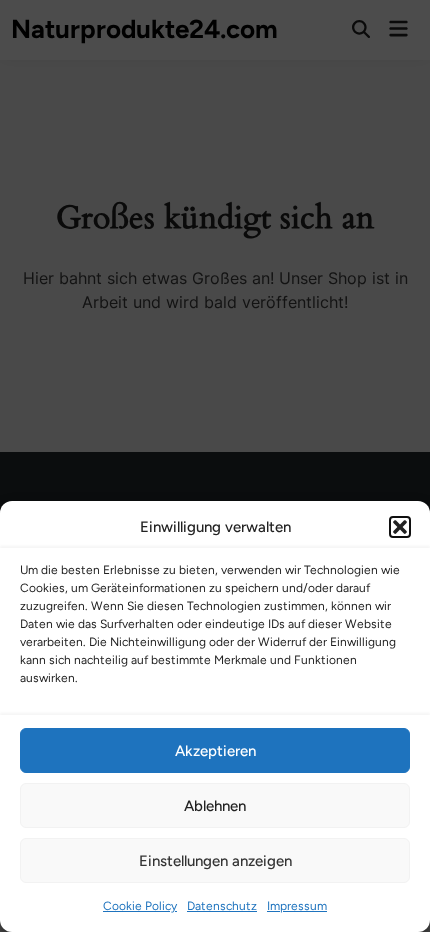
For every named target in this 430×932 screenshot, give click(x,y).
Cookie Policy (140, 906)
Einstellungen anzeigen (215, 861)
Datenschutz (222, 906)
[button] (400, 527)
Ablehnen (215, 806)
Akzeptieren (215, 751)
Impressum (297, 906)
